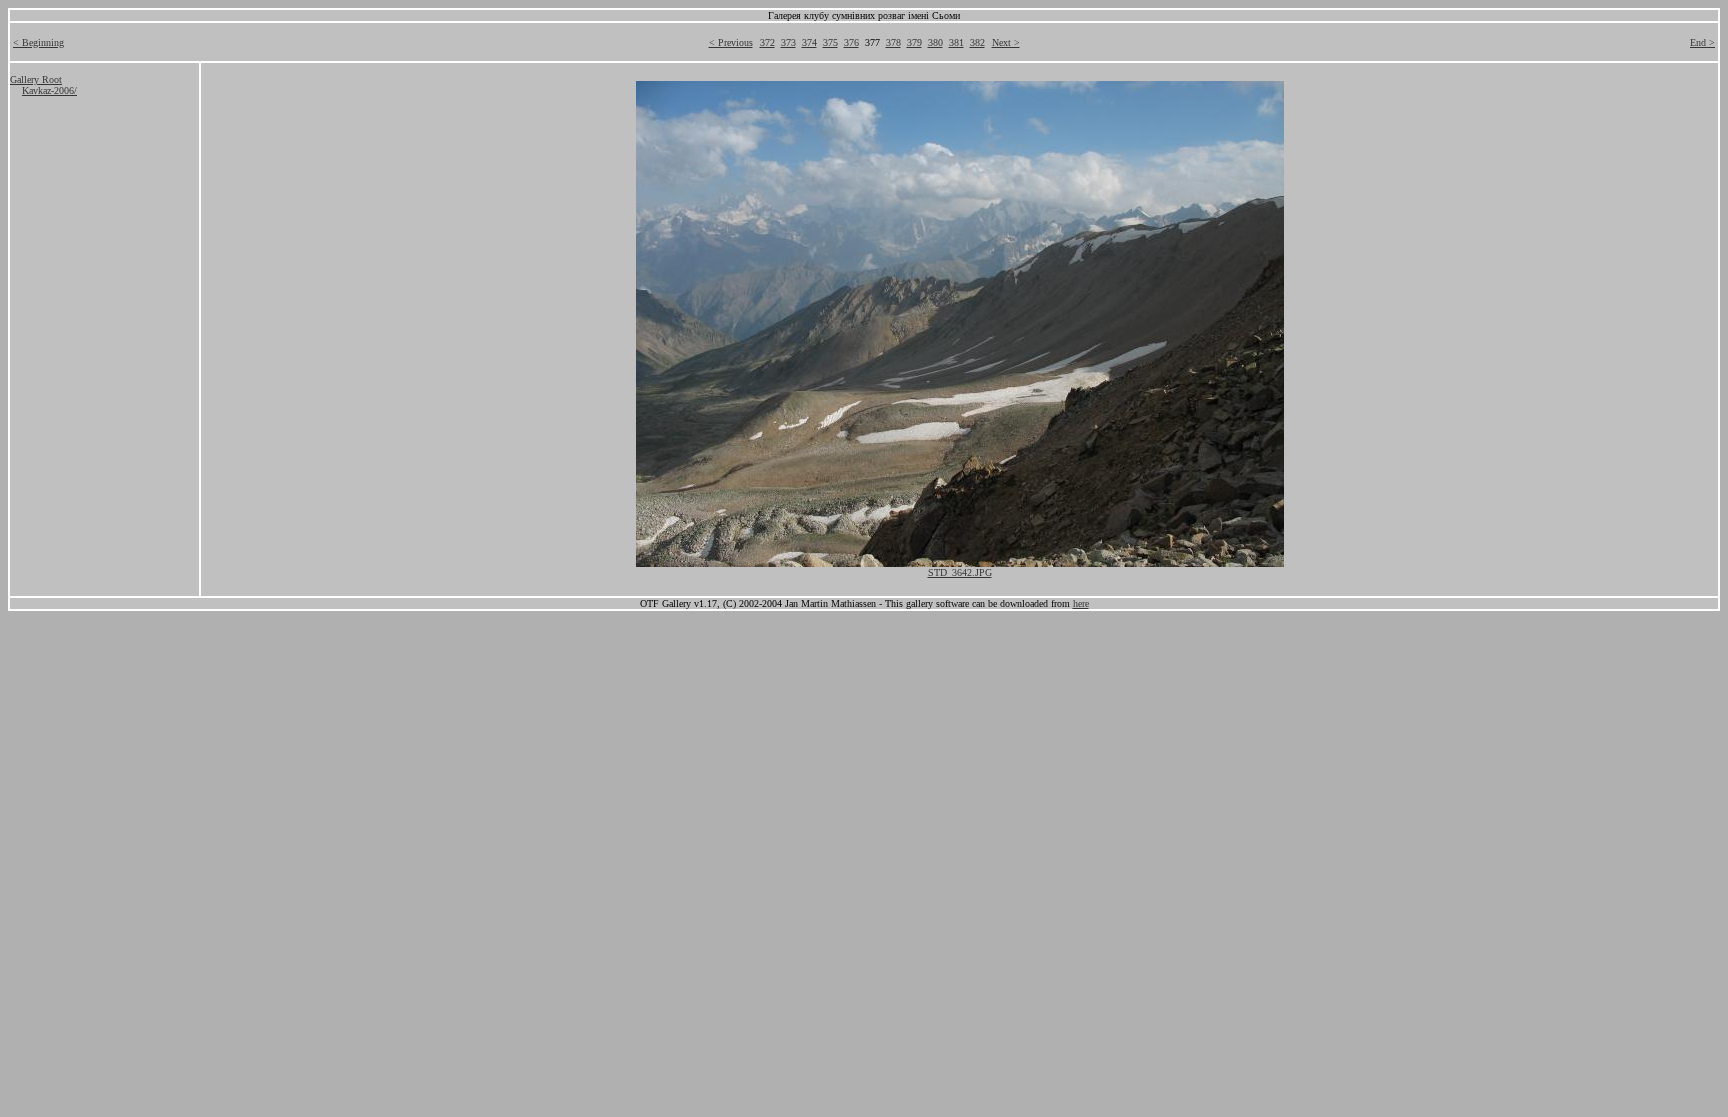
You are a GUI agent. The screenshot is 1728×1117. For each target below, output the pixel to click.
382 (977, 42)
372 (767, 42)
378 (893, 42)
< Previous (731, 42)
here (1081, 603)
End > (1702, 42)
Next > (1006, 42)
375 (830, 42)
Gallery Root (36, 79)
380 (935, 42)
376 (851, 42)
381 (956, 42)
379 (914, 42)
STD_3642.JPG (960, 572)
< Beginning (38, 42)
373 (788, 42)
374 (809, 42)
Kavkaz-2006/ (49, 90)
